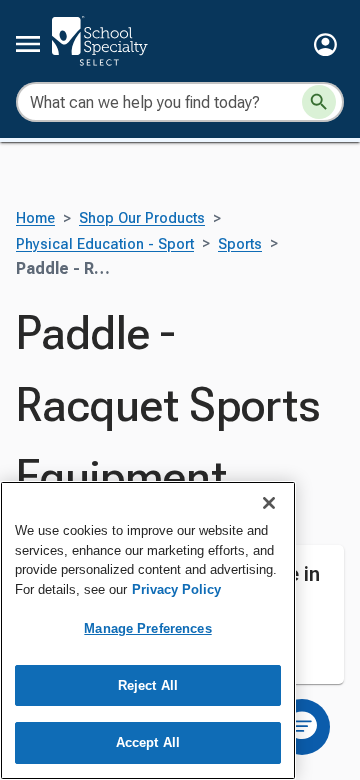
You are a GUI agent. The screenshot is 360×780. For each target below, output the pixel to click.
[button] (325, 44)
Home (35, 218)
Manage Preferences (147, 628)
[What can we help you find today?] (319, 102)
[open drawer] (28, 44)
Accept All (148, 742)
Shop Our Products (142, 218)
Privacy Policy (176, 589)
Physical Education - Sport (105, 244)
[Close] (269, 503)
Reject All (148, 685)
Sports (240, 244)
